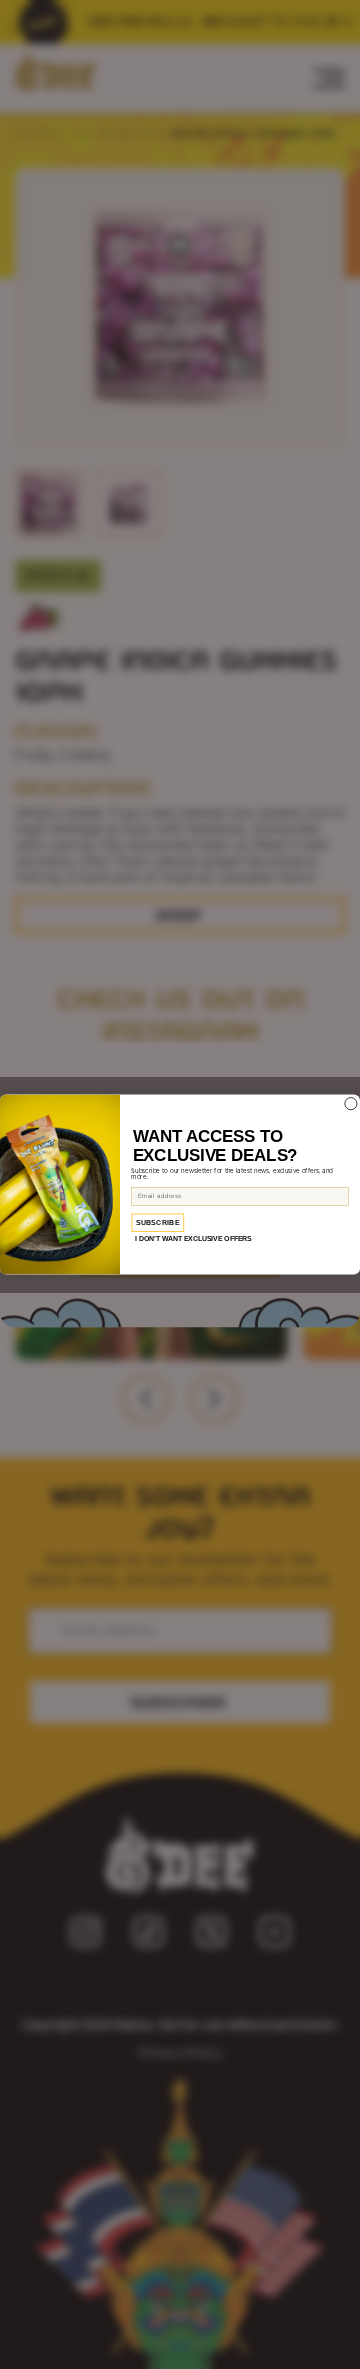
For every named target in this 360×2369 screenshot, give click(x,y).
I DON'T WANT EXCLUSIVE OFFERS (193, 1239)
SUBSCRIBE (158, 1223)
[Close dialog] (351, 1103)
